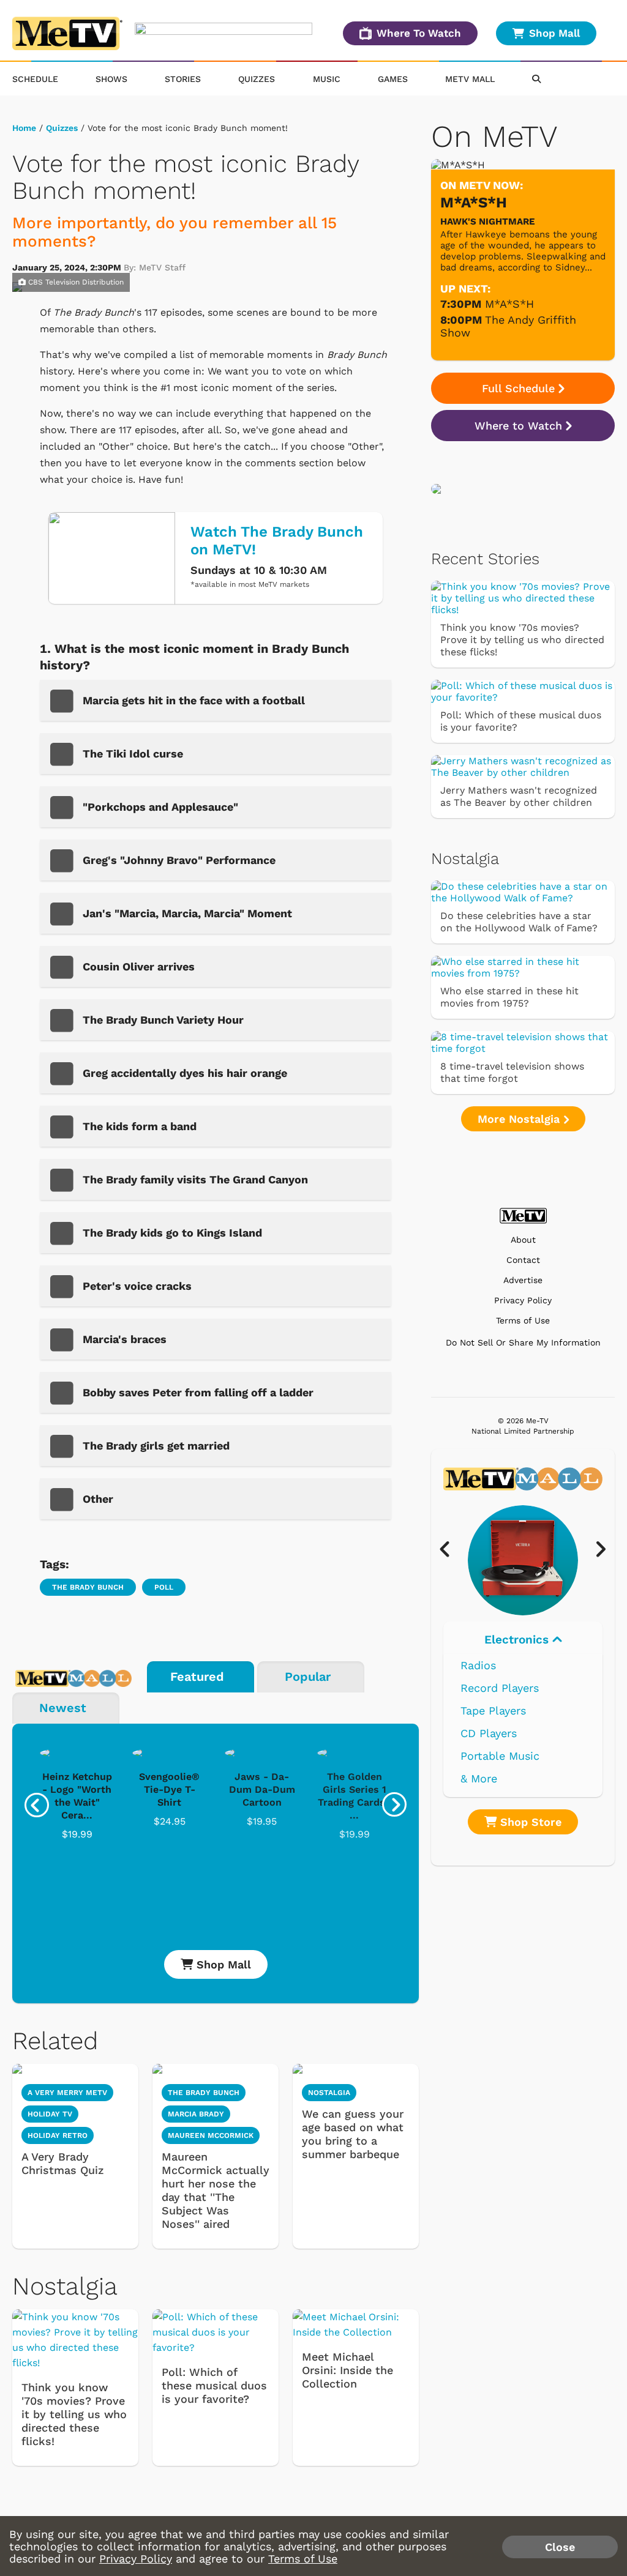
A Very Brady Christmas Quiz (63, 2163)
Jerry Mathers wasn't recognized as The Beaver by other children (519, 796)
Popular (308, 1677)
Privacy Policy (523, 1301)
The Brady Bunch (88, 1587)
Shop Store (529, 1822)
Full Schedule (518, 388)
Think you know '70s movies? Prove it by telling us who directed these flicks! (74, 2414)
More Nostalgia (520, 1119)
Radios (478, 1665)
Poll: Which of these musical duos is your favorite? (214, 2385)
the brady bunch (204, 2093)
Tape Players (493, 1711)
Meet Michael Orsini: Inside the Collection (347, 2370)
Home (24, 128)
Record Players (500, 1688)
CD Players (489, 1733)
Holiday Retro (58, 2135)
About (523, 1240)
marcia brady (196, 2114)
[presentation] (37, 1805)
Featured (197, 1677)
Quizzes (257, 79)
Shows (111, 79)
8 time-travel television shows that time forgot (512, 1072)
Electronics (518, 1640)
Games (393, 79)
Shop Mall (554, 33)
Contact (523, 1260)
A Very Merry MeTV (67, 2093)
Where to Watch (518, 426)
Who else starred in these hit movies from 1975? (509, 997)
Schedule (35, 79)
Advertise (523, 1280)
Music (327, 79)
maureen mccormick (211, 2135)
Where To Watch (419, 33)
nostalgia (329, 2093)
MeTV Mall (470, 79)
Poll (164, 1587)
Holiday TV (50, 2114)
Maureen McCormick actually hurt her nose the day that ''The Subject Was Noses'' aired (216, 2190)
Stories (183, 79)
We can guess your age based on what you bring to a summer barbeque (353, 2134)
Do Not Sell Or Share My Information (523, 1342)
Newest (63, 1708)
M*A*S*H (509, 304)
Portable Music (500, 1756)
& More (479, 1778)
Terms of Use (523, 1321)
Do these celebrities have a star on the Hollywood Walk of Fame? (519, 922)
